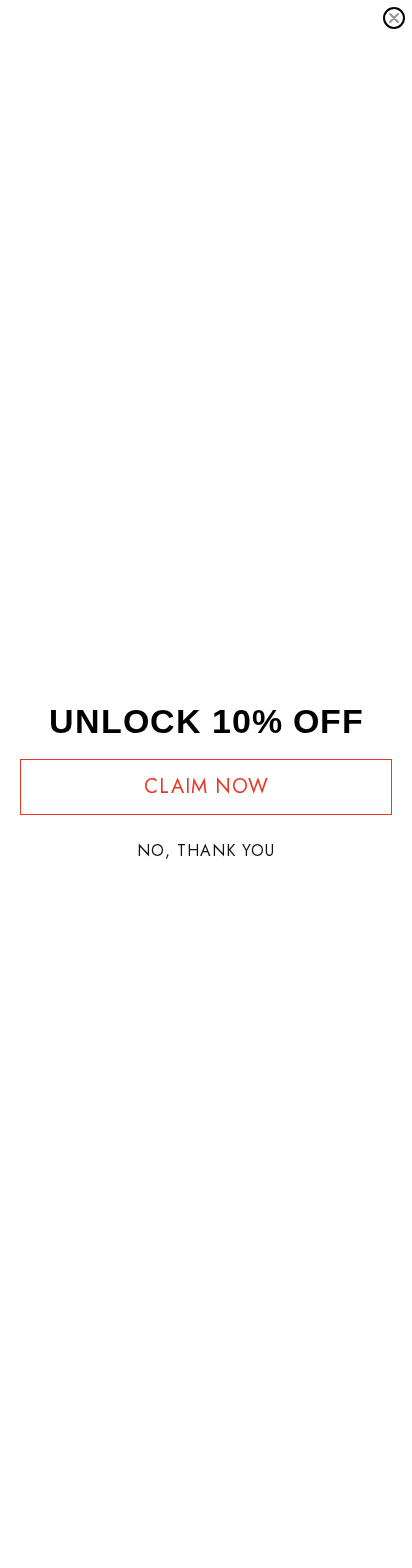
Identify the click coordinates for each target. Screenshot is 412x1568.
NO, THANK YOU (206, 850)
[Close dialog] (394, 18)
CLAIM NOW (206, 786)
